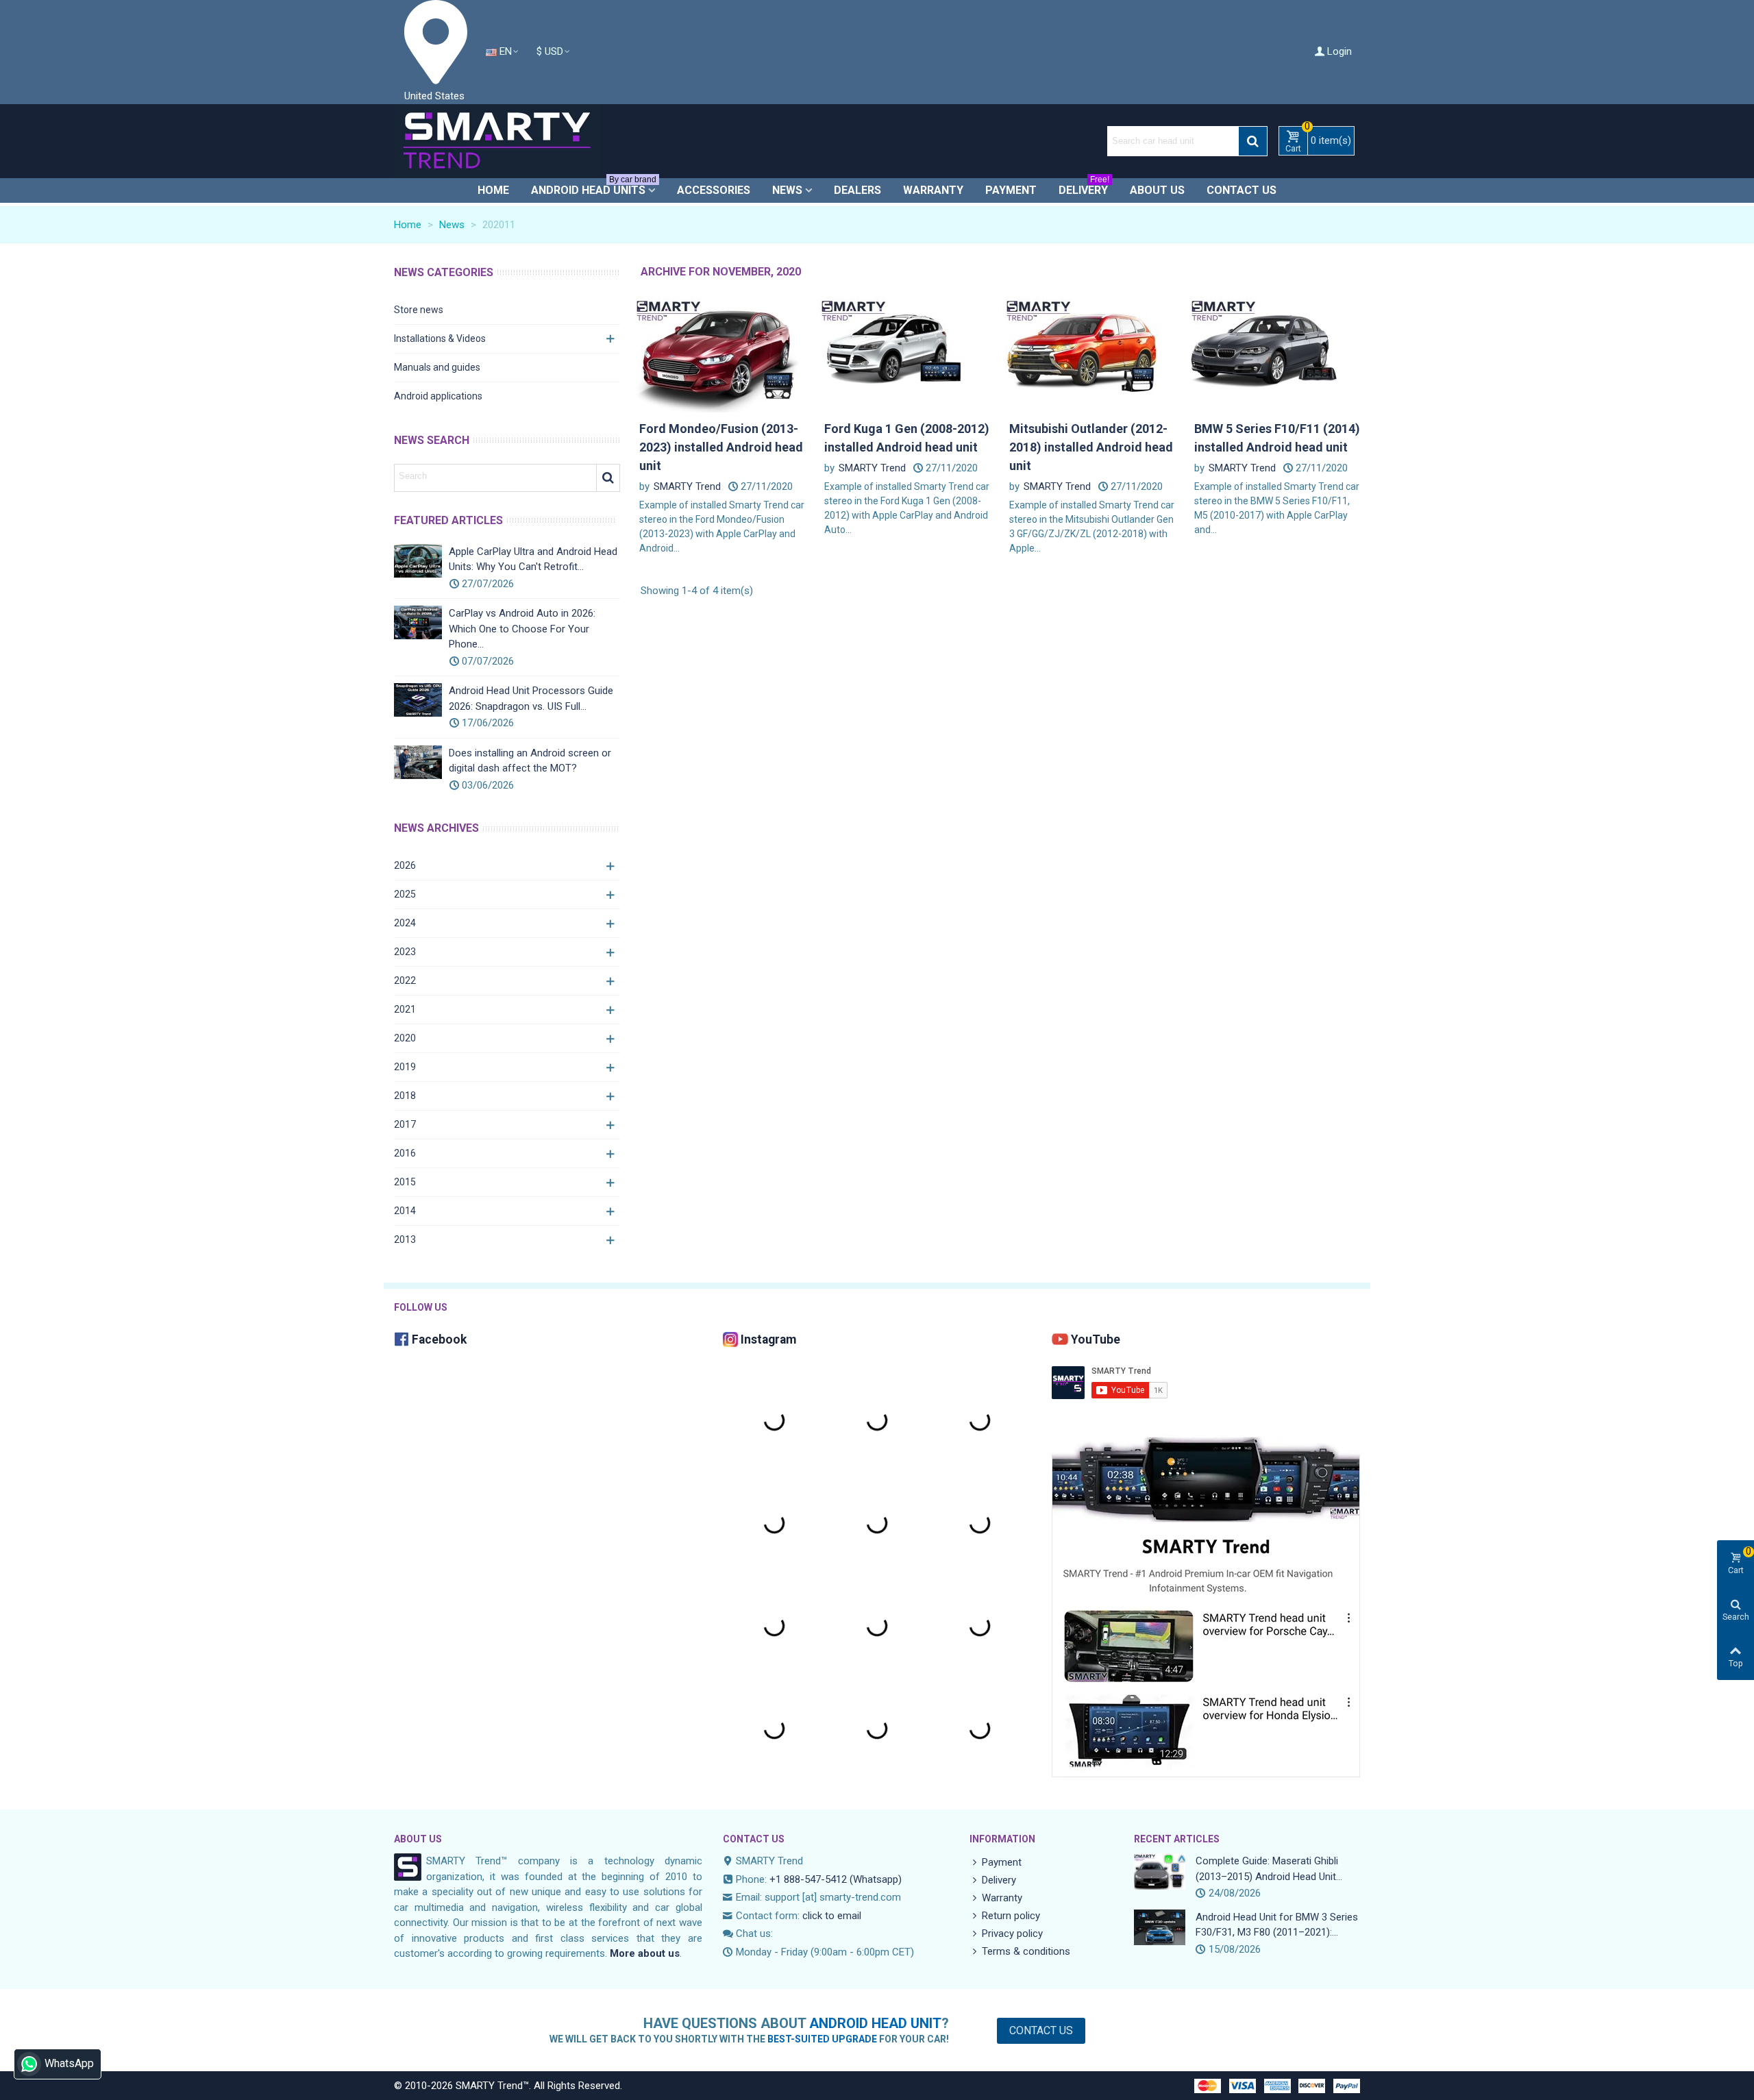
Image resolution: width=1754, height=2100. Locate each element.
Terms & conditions (1026, 1951)
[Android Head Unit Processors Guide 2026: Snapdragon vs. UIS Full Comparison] (418, 700)
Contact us (1242, 190)
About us (1157, 190)
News (787, 190)
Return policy (1011, 1916)
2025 (405, 894)
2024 (405, 923)
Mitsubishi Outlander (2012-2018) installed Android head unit (1091, 447)
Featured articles (448, 520)
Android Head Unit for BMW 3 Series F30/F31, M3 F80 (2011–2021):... (1277, 1925)
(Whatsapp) (876, 1879)
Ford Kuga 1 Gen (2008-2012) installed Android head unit (907, 438)
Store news (419, 310)
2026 (405, 865)
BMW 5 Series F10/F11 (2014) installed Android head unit (1277, 438)
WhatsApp (69, 2063)
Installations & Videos (440, 338)
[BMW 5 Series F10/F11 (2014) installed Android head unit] (1278, 351)
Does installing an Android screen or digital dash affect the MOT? (530, 761)
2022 (405, 980)
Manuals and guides (437, 367)
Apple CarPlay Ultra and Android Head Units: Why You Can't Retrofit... (533, 559)
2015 (405, 1182)
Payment (1011, 190)
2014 (405, 1211)
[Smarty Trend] (497, 141)
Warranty (933, 190)
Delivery (1084, 187)
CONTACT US (754, 1839)
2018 (405, 1096)
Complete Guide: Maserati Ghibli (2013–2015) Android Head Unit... (1269, 1869)
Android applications (438, 396)
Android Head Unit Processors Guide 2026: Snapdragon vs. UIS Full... (531, 699)
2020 (405, 1038)
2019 (405, 1067)
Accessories (714, 190)
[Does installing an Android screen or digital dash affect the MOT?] (418, 762)
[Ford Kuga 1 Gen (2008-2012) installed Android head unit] (908, 351)
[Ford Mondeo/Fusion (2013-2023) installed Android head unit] (723, 351)
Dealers (857, 190)
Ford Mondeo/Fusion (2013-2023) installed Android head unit (721, 447)
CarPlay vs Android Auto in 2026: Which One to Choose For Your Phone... (522, 629)
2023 (405, 952)
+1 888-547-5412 (808, 1879)
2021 (405, 1009)
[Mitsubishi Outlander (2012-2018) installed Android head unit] (1093, 351)
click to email (832, 1916)
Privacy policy (1012, 1934)
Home (493, 190)
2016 (405, 1153)
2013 (405, 1239)
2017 (405, 1124)
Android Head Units (594, 187)
